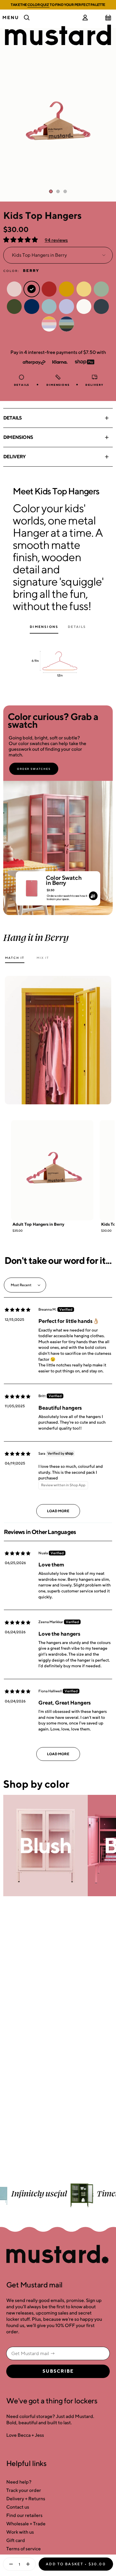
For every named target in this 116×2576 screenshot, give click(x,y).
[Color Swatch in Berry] (32, 886)
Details (12, 418)
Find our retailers (24, 2515)
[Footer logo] (58, 2255)
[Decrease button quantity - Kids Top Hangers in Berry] (10, 2564)
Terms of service (23, 2549)
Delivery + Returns (26, 2499)
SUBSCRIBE (58, 2371)
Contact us (18, 2507)
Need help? (19, 2482)
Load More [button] (58, 1511)
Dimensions (18, 437)
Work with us (20, 2532)
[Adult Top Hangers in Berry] (52, 1170)
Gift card (16, 2540)
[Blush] (46, 1846)
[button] (21, 240)
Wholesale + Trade (26, 2524)
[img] (18, 1310)
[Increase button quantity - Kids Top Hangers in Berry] (29, 2564)
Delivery (15, 457)
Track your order (24, 2490)
